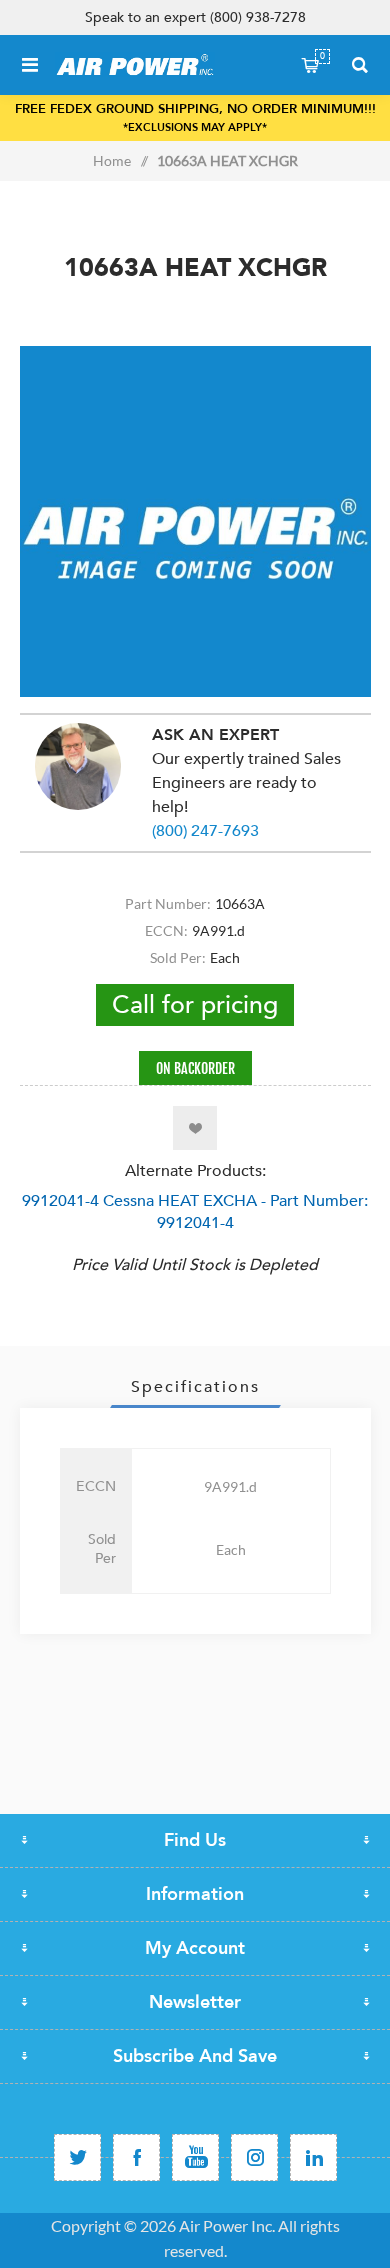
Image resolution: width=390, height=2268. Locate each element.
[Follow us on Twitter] (77, 2157)
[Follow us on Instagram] (254, 2157)
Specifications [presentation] (195, 1387)
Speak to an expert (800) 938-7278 (195, 17)
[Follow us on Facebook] (136, 2157)
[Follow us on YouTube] (195, 2157)
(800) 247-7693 (205, 831)
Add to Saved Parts (195, 1128)
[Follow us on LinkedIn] (313, 2157)
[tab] (195, 1387)
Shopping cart (322, 56)
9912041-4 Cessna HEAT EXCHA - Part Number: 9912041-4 (195, 1212)
